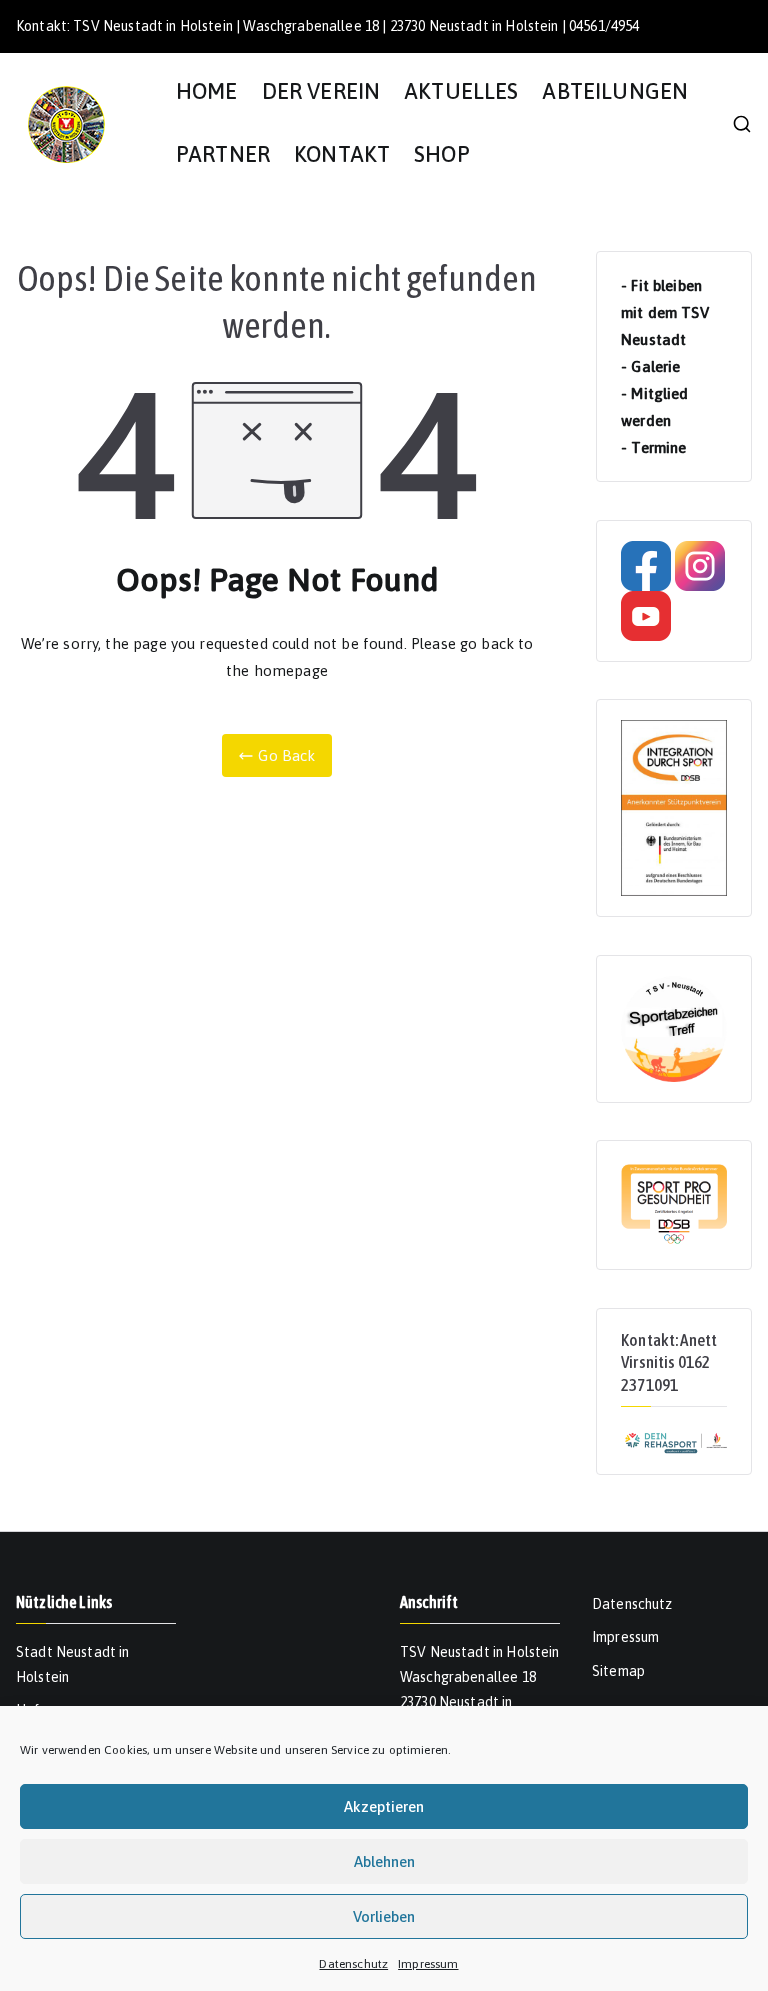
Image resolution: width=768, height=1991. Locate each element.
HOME (207, 91)
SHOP (442, 154)
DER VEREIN (321, 91)
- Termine (653, 447)
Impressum (428, 1964)
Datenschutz (353, 1964)
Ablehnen (384, 1861)
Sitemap (618, 1671)
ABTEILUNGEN (615, 91)
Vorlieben (384, 1916)
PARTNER (223, 154)
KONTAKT (342, 154)
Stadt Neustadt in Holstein (73, 1664)
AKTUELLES (461, 91)
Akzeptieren (384, 1806)
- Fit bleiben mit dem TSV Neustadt (665, 312)
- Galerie (650, 366)
